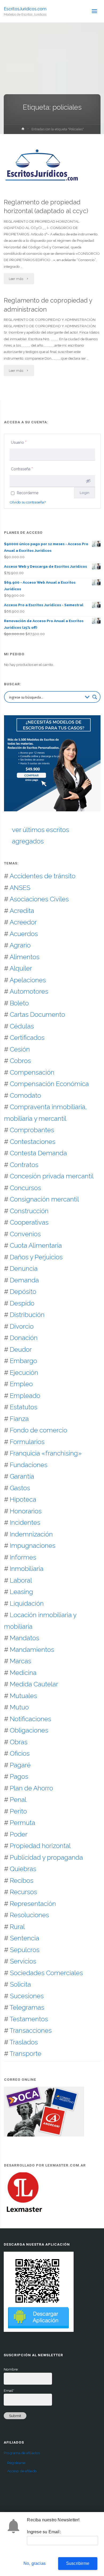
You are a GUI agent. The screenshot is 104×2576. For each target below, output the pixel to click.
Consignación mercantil (44, 1199)
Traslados (24, 2042)
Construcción (29, 1211)
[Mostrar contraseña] (88, 481)
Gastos (20, 1488)
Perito (18, 1811)
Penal (18, 1800)
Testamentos (29, 2019)
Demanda (24, 1280)
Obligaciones (29, 1730)
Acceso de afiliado (22, 2471)
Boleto (19, 1003)
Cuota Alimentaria (36, 1245)
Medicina (23, 1673)
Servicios (23, 1961)
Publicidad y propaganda (46, 1857)
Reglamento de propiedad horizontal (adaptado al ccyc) (46, 207)
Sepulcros (25, 1950)
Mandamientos (32, 1650)
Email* (9, 2390)
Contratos (24, 1165)
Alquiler (21, 968)
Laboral (21, 1580)
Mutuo (19, 1707)
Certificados (27, 1038)
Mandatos (25, 1638)
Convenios (25, 1234)
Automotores (29, 991)
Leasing (21, 1592)
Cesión (20, 1049)
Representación (33, 1904)
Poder (19, 1834)
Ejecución (24, 1373)
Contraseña (22, 469)
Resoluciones (29, 1915)
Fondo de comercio (39, 1430)
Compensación (32, 1072)
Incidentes (25, 1522)
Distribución (27, 1315)
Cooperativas (29, 1222)
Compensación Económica (49, 1084)
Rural (17, 1927)
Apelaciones (28, 980)
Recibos (22, 1881)
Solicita (20, 1984)
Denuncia (24, 1268)
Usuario (19, 442)
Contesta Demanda (38, 1153)
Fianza (19, 1419)
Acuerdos (24, 934)
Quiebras (23, 1869)
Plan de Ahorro (31, 1788)
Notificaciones (31, 1719)
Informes (23, 1557)
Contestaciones (33, 1142)
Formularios (27, 1442)
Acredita (22, 911)
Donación (24, 1338)
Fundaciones (29, 1465)
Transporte (25, 2054)
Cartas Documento (37, 1015)
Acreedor (23, 922)
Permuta (23, 1823)
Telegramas (27, 2007)
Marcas (21, 1661)
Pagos (19, 1776)
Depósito (23, 1292)
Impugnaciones (33, 1546)
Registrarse (16, 2463)
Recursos (23, 1892)
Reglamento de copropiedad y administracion (48, 305)
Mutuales (23, 1696)
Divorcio (22, 1326)
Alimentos (25, 957)
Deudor (21, 1349)
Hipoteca (23, 1499)
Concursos (25, 1188)
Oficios (20, 1753)
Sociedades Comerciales (46, 1973)
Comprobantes (32, 1130)
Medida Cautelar (34, 1684)
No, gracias (35, 2563)
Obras (19, 1742)
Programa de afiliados (22, 2453)
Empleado (25, 1396)
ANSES (20, 888)
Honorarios (26, 1511)
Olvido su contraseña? (28, 502)
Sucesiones (27, 1996)
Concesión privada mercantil (52, 1176)
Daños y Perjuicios (36, 1257)
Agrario (20, 945)
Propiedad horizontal (40, 1846)
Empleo (21, 1384)
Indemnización (31, 1534)
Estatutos (24, 1407)
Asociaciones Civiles (39, 899)
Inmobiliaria (27, 1569)
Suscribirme (78, 2563)
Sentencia (25, 1938)
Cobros (20, 1061)
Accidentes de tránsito (43, 876)
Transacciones (31, 2030)
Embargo (23, 1361)
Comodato (25, 1095)
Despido (22, 1303)
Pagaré (20, 1765)
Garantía (22, 1476)
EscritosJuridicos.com (25, 9)
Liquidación (27, 1603)
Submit (15, 2416)
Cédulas (22, 1026)
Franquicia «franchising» (46, 1453)
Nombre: (11, 2369)
